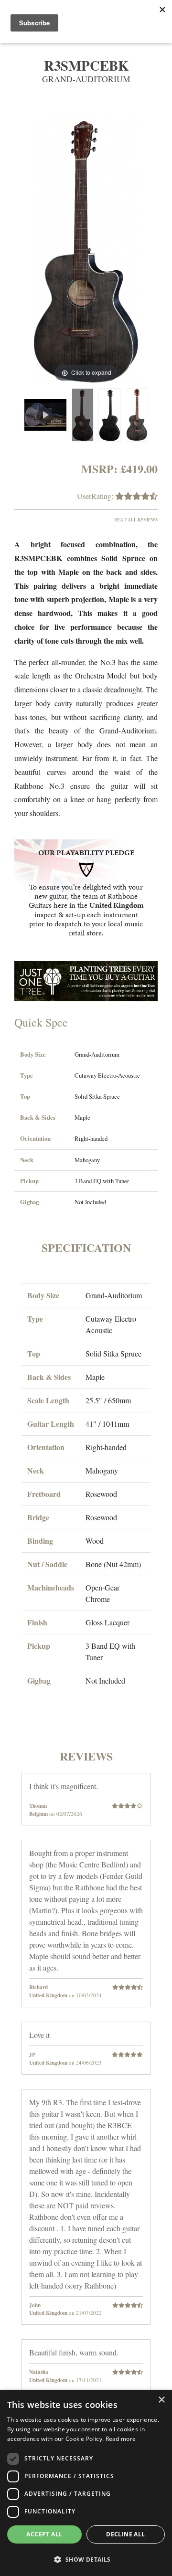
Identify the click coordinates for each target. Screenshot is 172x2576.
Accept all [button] (44, 2534)
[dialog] (86, 2483)
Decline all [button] (125, 2534)
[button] (86, 2559)
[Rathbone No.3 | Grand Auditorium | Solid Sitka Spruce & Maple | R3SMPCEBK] (45, 415)
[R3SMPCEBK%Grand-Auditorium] (83, 415)
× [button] (161, 2400)
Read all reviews (136, 520)
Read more (121, 2439)
